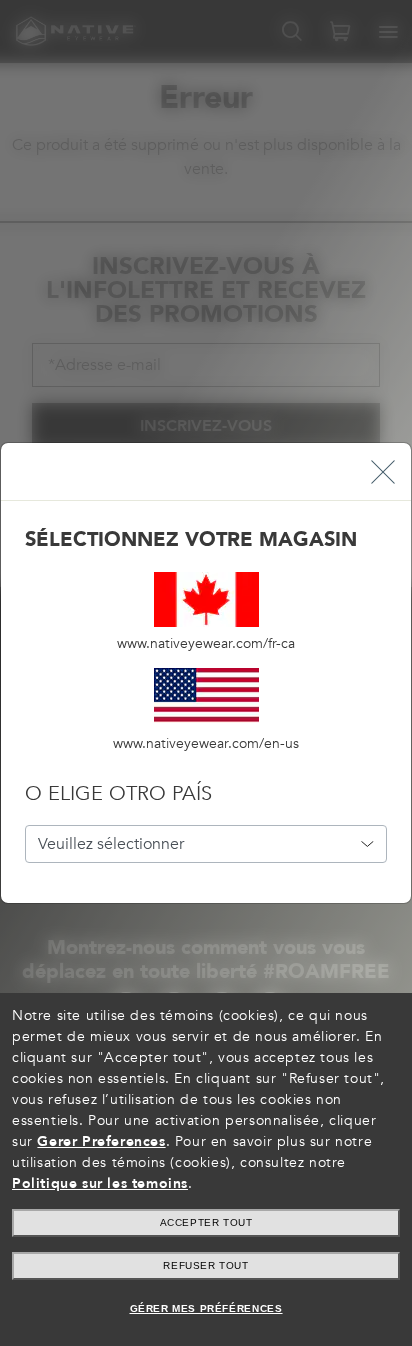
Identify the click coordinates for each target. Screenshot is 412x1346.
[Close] (383, 471)
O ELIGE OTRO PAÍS (118, 793)
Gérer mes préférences (206, 1308)
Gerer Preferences (101, 1141)
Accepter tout (206, 1222)
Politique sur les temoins (100, 1183)
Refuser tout (205, 1265)
